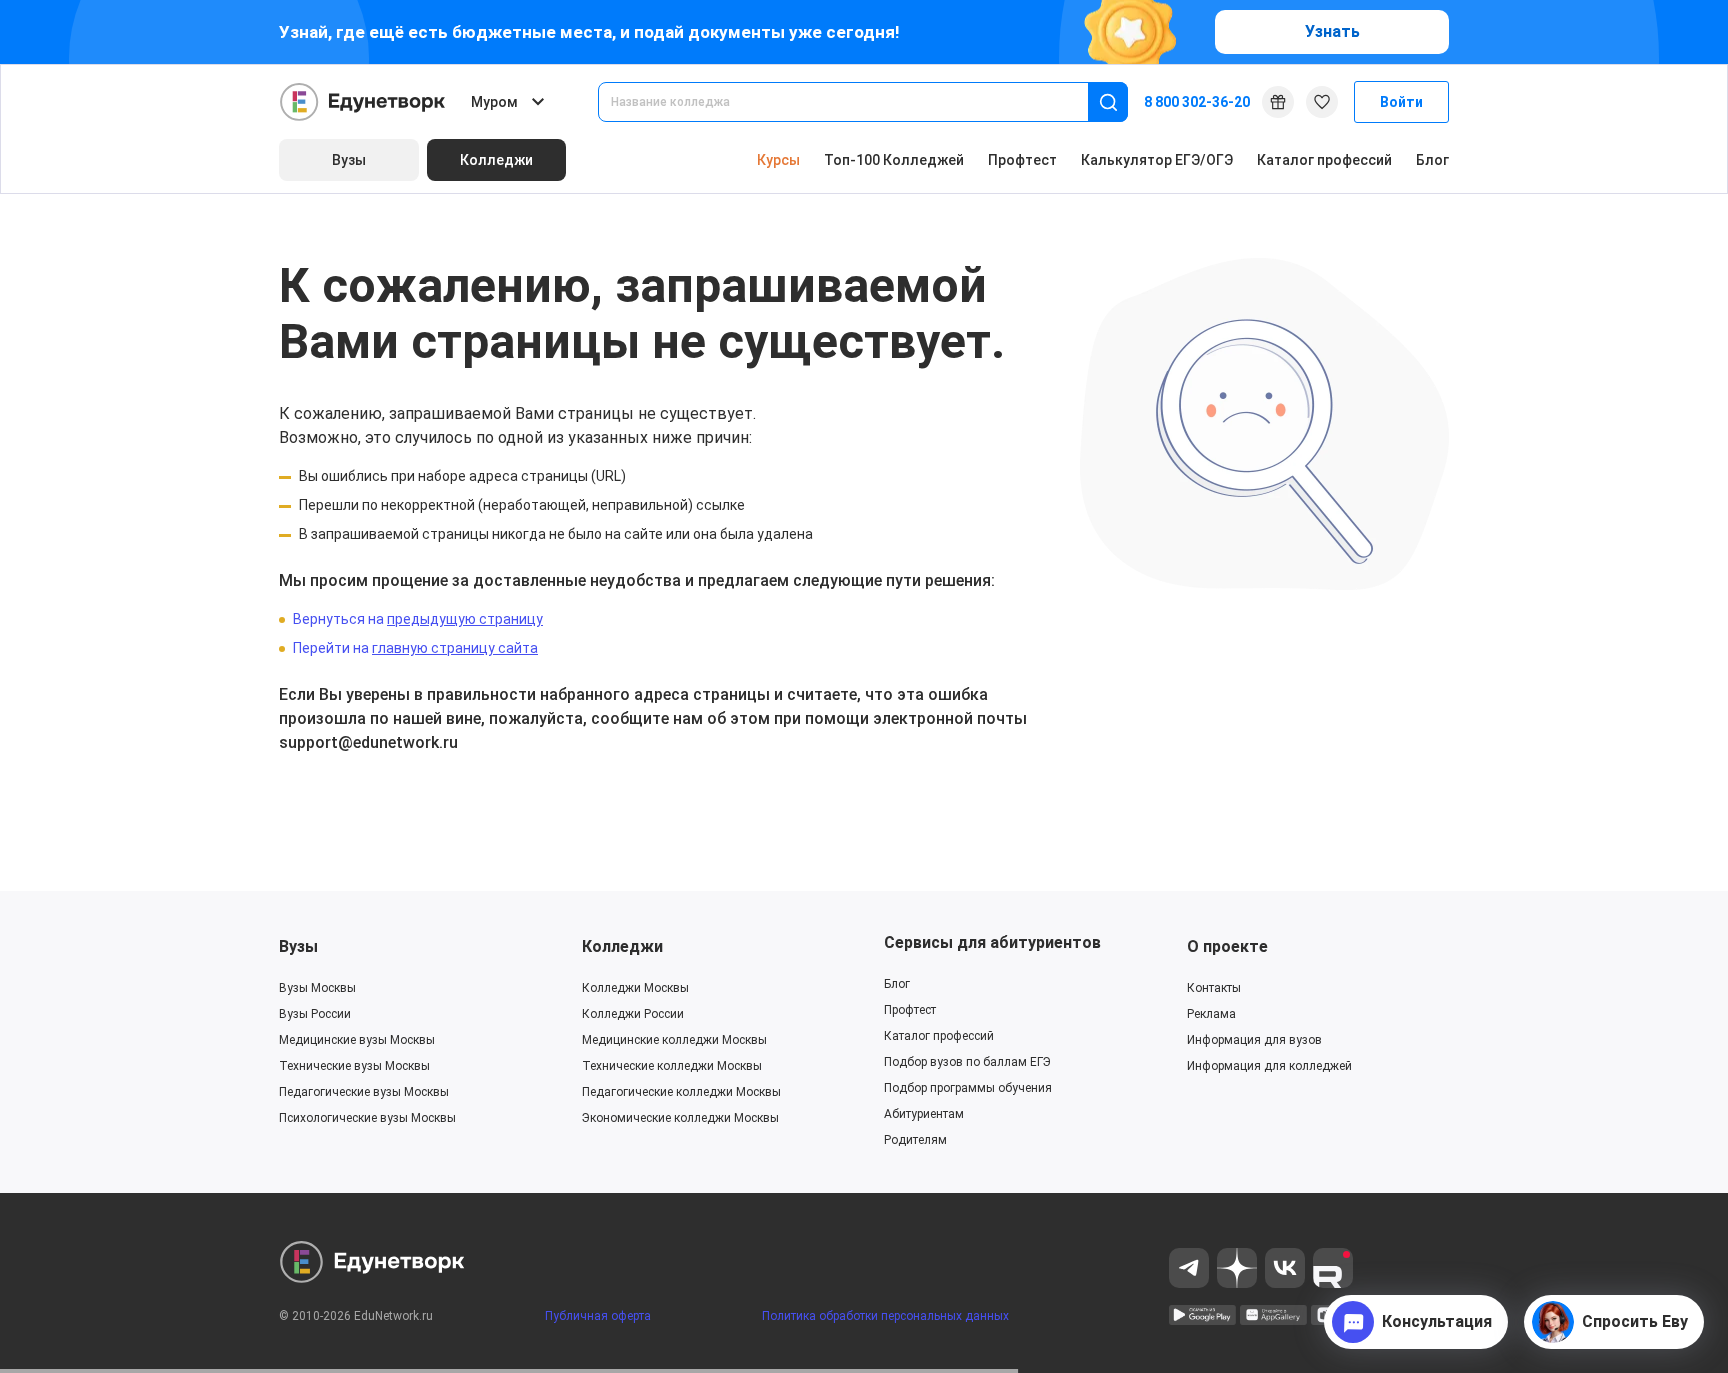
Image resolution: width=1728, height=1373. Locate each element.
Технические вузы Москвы (354, 1066)
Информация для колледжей (1269, 1066)
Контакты (1214, 988)
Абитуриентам (924, 1114)
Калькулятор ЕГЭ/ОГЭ (1157, 160)
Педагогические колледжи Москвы (681, 1092)
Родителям (915, 1140)
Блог (1432, 160)
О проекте (1227, 946)
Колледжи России (633, 1014)
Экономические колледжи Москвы (680, 1118)
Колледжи (622, 946)
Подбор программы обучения (968, 1088)
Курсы (778, 160)
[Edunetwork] (363, 102)
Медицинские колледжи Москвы (674, 1040)
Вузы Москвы (317, 988)
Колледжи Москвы (635, 988)
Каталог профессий (1324, 160)
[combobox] (857, 102)
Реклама (1211, 1014)
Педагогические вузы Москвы (364, 1092)
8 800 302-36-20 (1197, 102)
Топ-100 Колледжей (894, 160)
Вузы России (315, 1014)
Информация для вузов (1254, 1040)
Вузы (298, 946)
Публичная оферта (598, 1316)
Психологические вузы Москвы (367, 1118)
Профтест (1022, 160)
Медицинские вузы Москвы (357, 1040)
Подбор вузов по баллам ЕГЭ (967, 1062)
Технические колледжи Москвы (672, 1066)
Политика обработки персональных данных (885, 1316)
